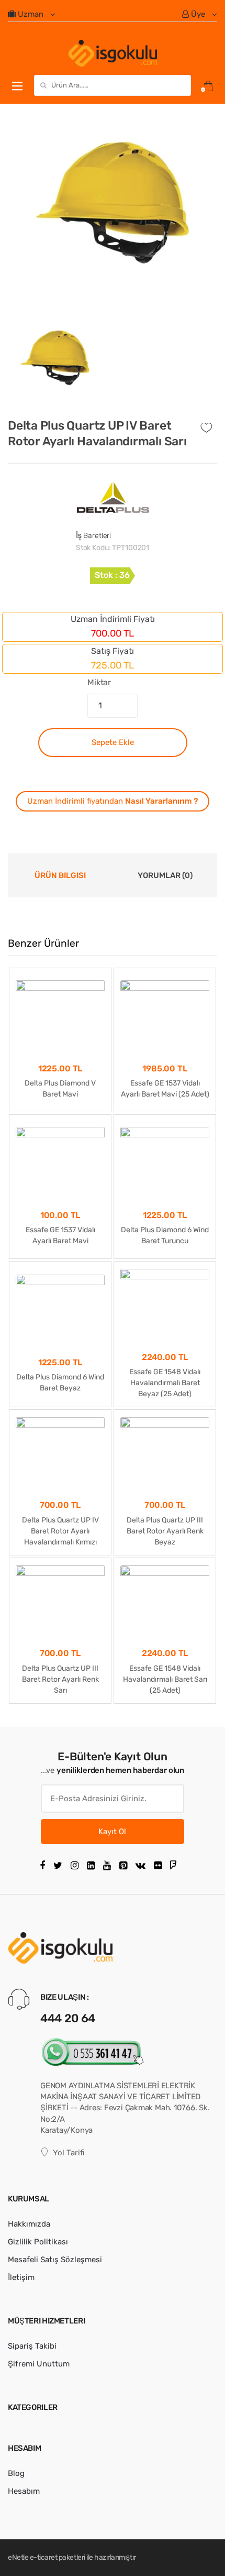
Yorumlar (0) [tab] (165, 875)
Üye (198, 14)
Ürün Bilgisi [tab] (60, 875)
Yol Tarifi (69, 2153)
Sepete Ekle (113, 742)
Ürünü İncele (60, 1722)
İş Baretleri (93, 536)
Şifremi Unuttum (39, 2364)
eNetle (18, 2557)
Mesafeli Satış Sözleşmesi (55, 2260)
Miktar (99, 682)
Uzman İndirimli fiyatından (113, 801)
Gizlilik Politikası (38, 2242)
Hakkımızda (29, 2224)
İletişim (21, 2277)
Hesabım (24, 2491)
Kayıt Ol (112, 1832)
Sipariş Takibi (32, 2346)
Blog (16, 2473)
